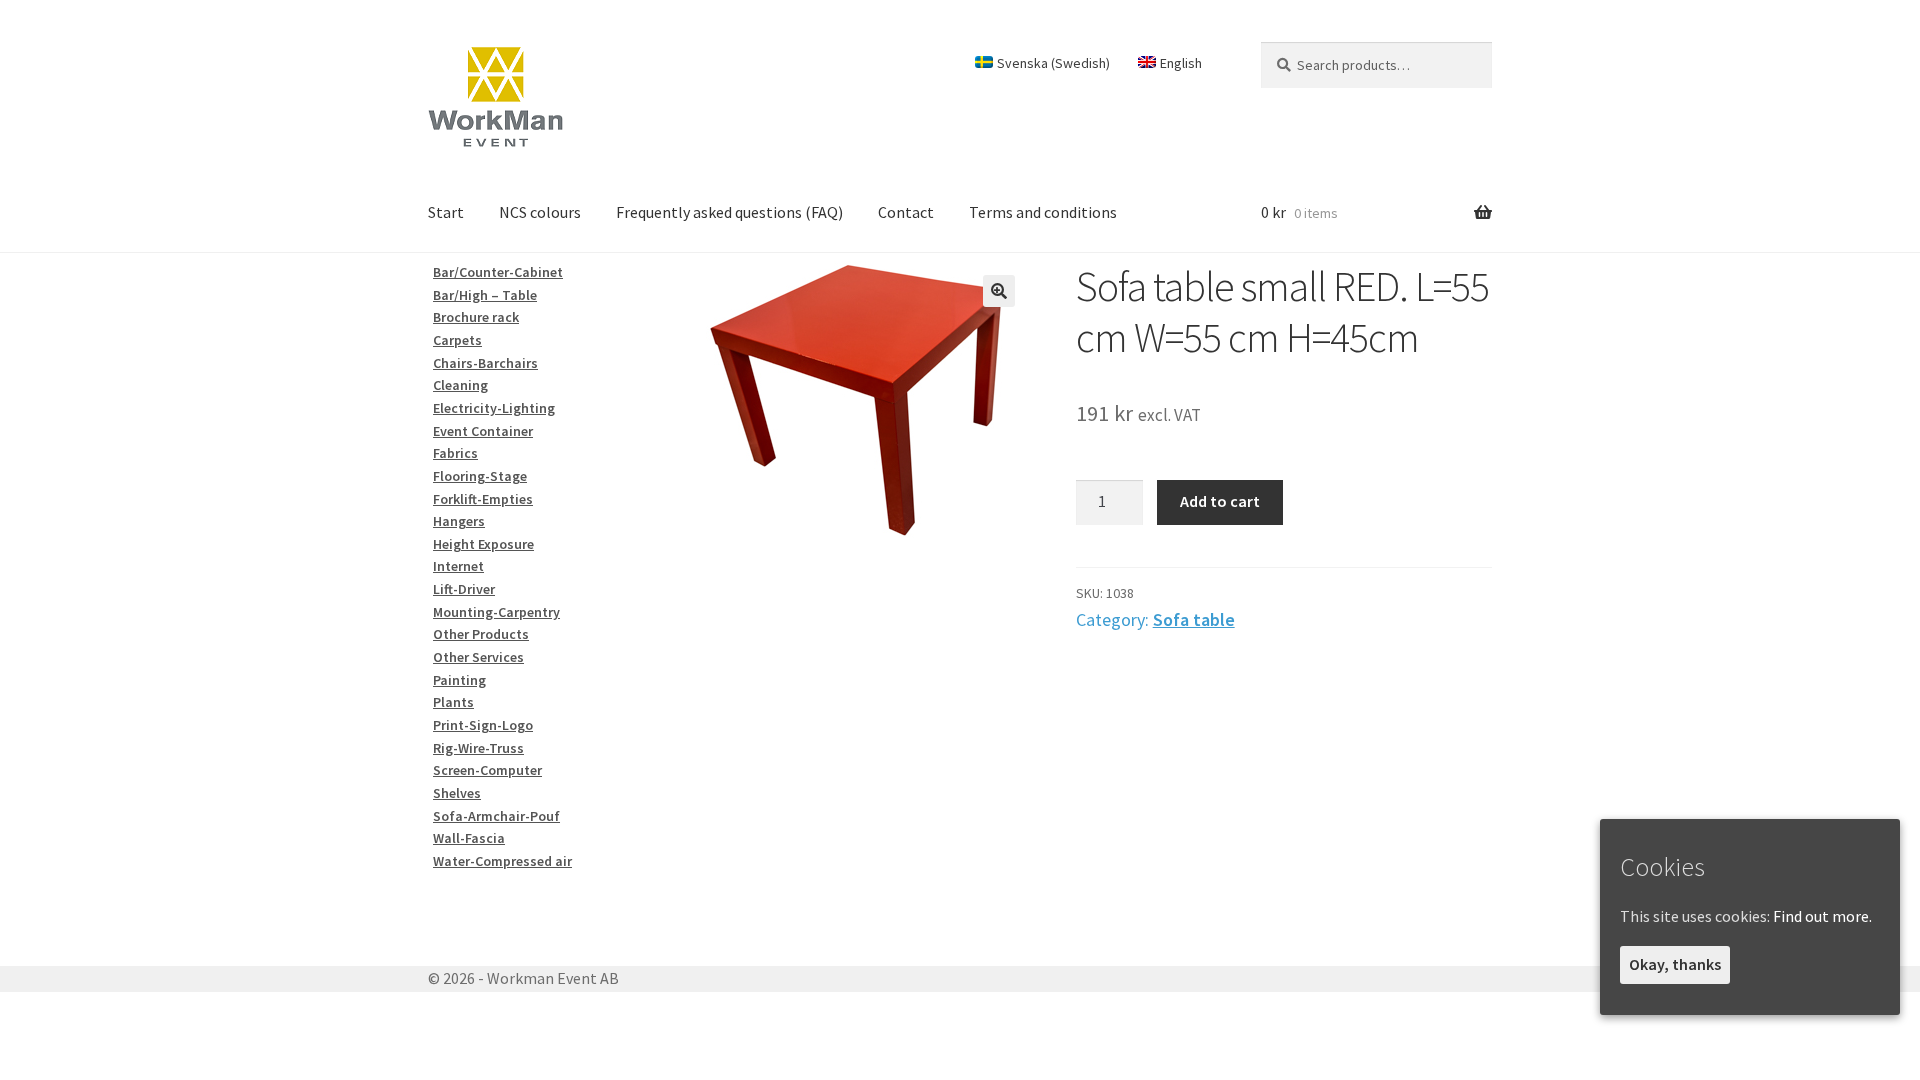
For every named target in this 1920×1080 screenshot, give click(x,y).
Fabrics (455, 453)
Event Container (483, 431)
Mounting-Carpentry (496, 612)
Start (446, 212)
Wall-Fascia (469, 838)
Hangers (459, 521)
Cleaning (460, 385)
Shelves (457, 793)
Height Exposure (483, 544)
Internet (458, 566)
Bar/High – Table (485, 295)
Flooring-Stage (480, 476)
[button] (999, 291)
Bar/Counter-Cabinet (498, 272)
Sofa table (1194, 619)
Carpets (457, 340)
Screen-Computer (487, 770)
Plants (453, 702)
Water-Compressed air (502, 861)
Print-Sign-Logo (483, 725)
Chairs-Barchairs (485, 363)
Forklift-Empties (483, 499)
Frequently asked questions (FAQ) (729, 212)
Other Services (478, 657)
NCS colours (540, 212)
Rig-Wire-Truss (478, 748)
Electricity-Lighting (494, 408)
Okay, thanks (1675, 964)
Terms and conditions (1043, 212)
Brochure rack (476, 317)
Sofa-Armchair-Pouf (496, 816)
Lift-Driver (464, 589)
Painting (459, 680)
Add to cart (1220, 501)
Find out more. (1822, 916)
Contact (906, 212)
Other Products (481, 634)
